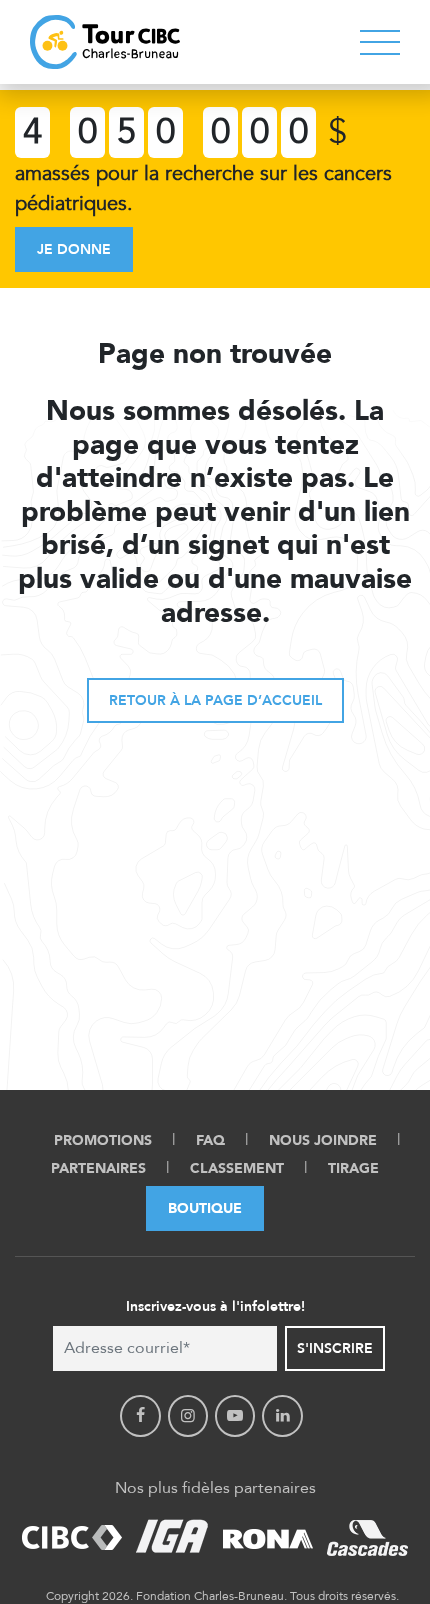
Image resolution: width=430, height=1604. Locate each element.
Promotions (103, 1140)
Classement (237, 1168)
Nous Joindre (323, 1140)
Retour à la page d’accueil (215, 700)
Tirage (353, 1168)
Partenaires (98, 1168)
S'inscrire (335, 1348)
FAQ (210, 1140)
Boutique (205, 1208)
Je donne (74, 249)
